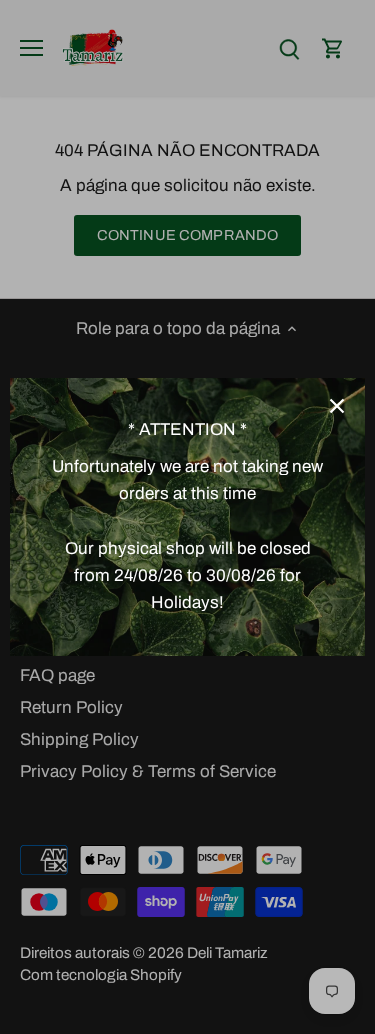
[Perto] (337, 406)
